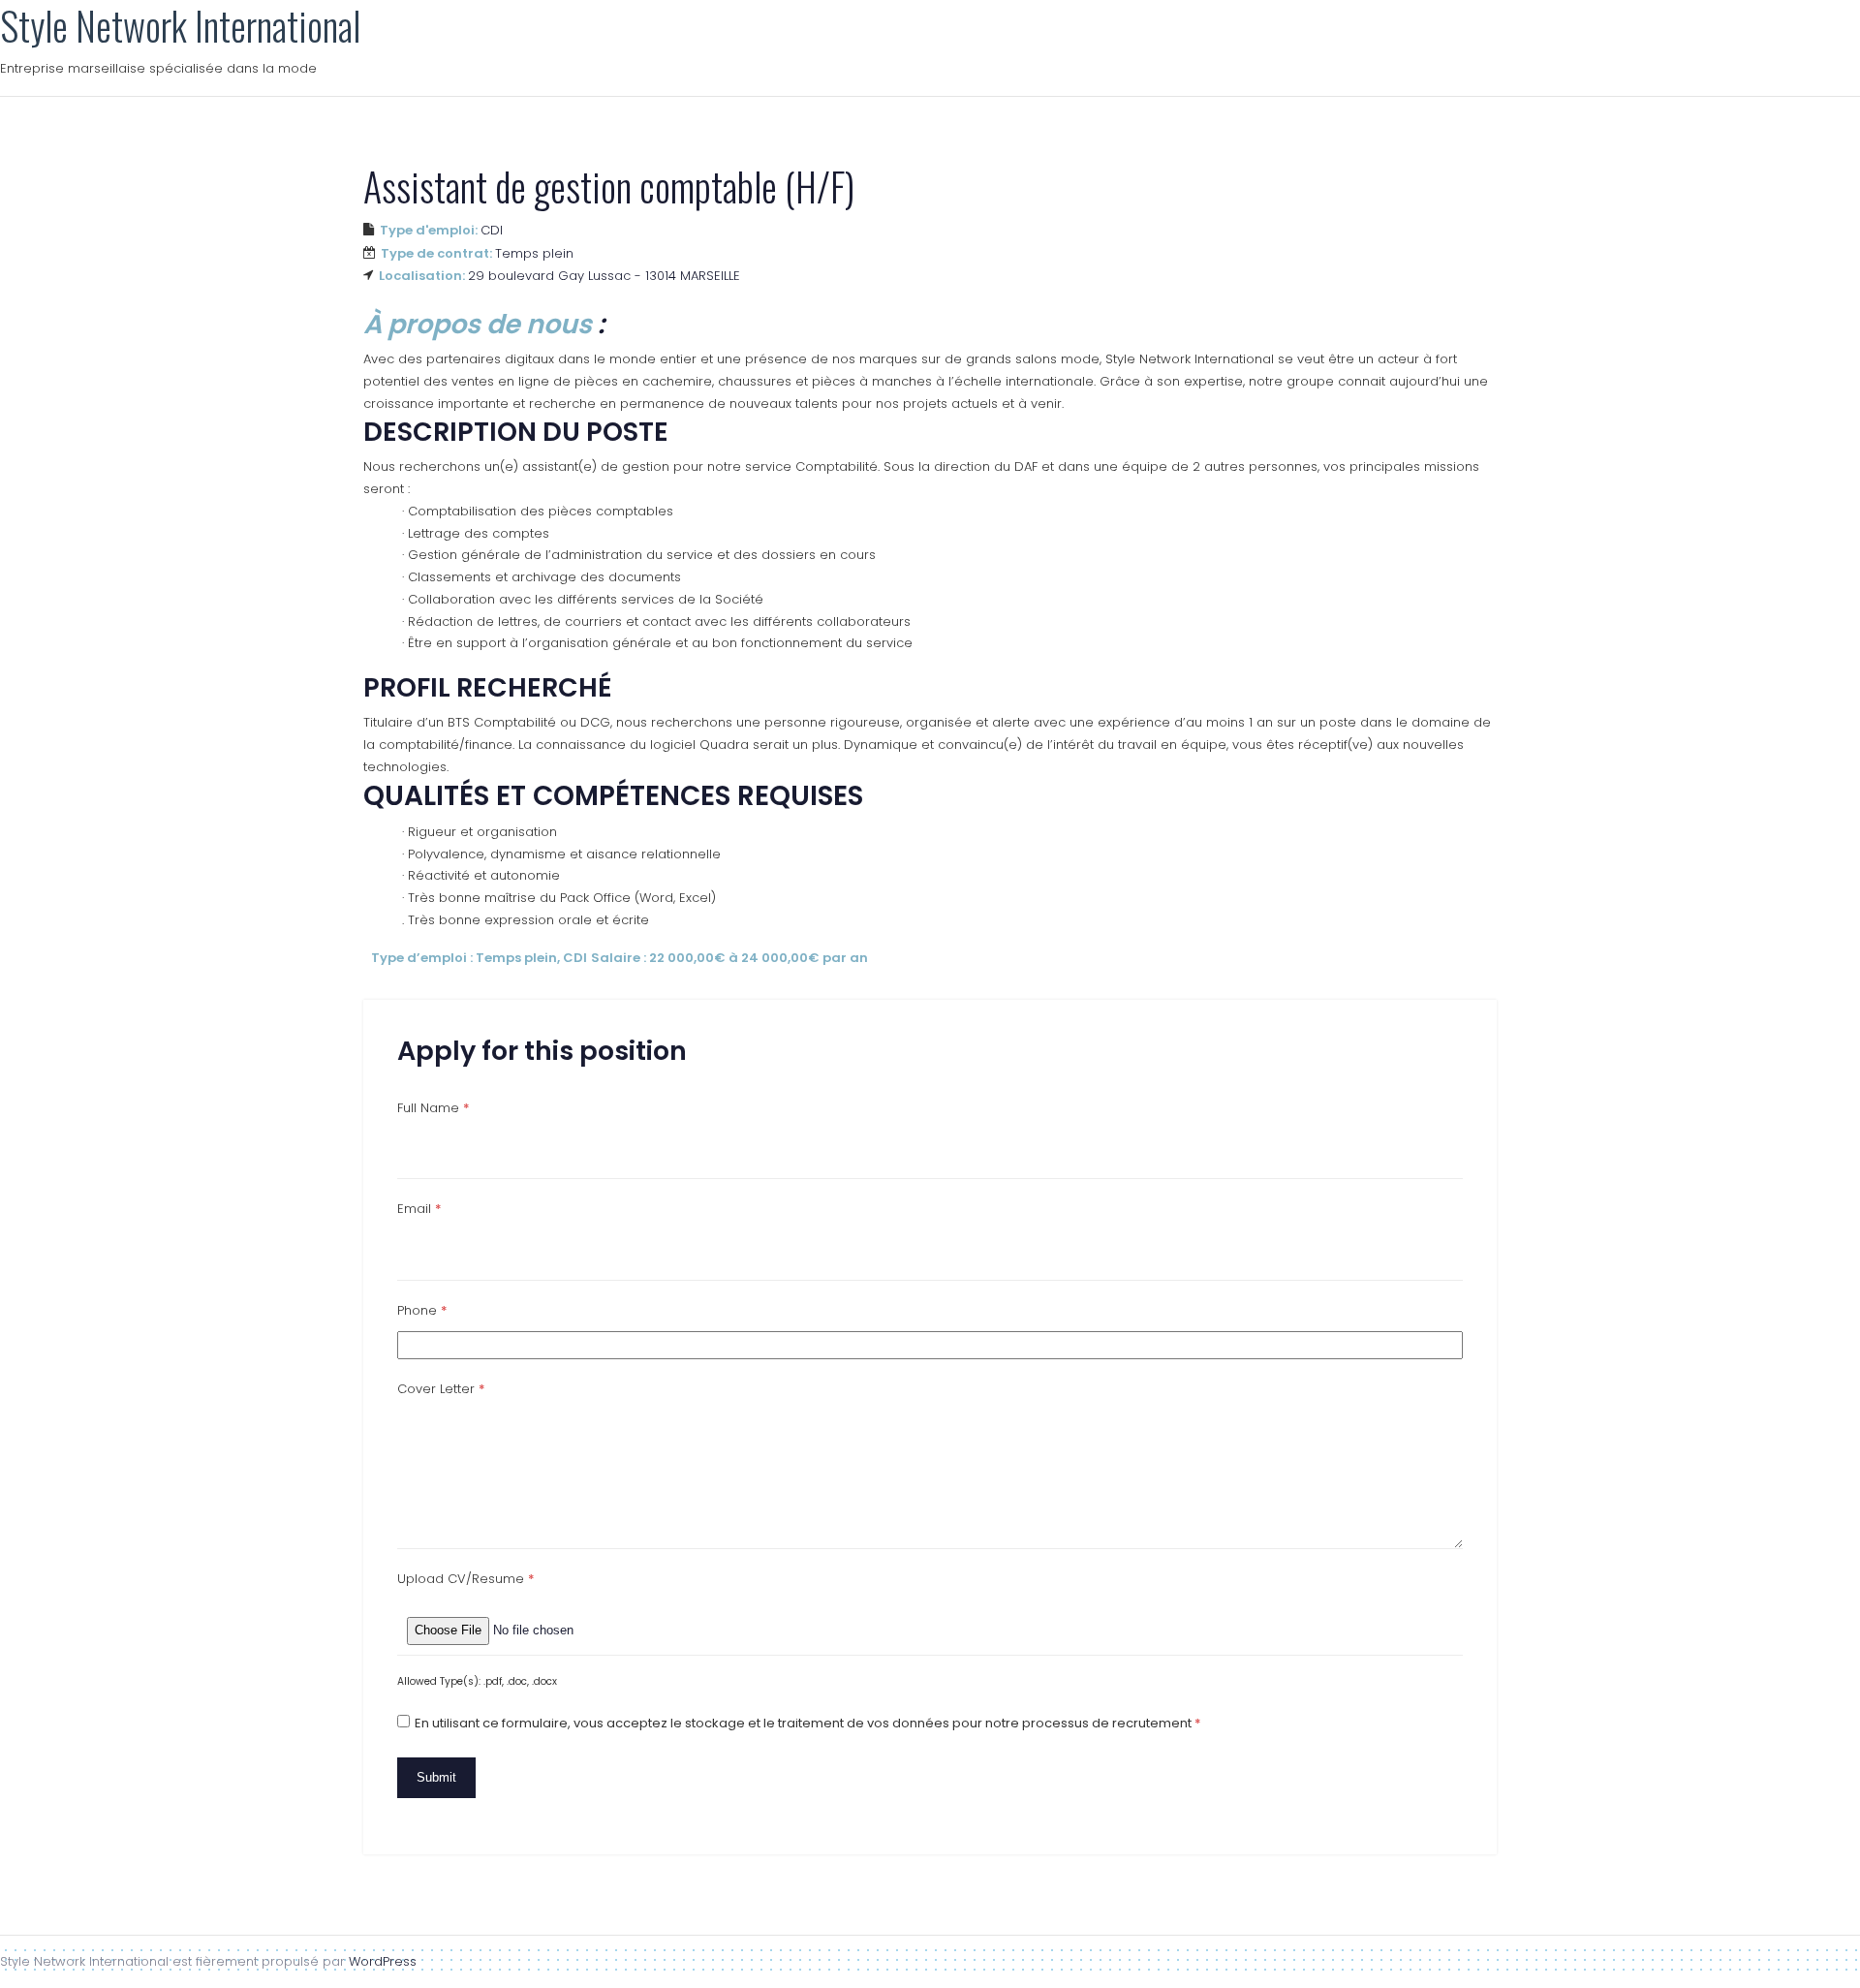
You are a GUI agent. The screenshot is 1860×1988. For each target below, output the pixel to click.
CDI (492, 230)
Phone (422, 1310)
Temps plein (534, 253)
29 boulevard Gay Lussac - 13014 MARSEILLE (604, 276)
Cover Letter (441, 1389)
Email (419, 1209)
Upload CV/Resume (466, 1579)
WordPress (383, 1961)
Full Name (434, 1108)
